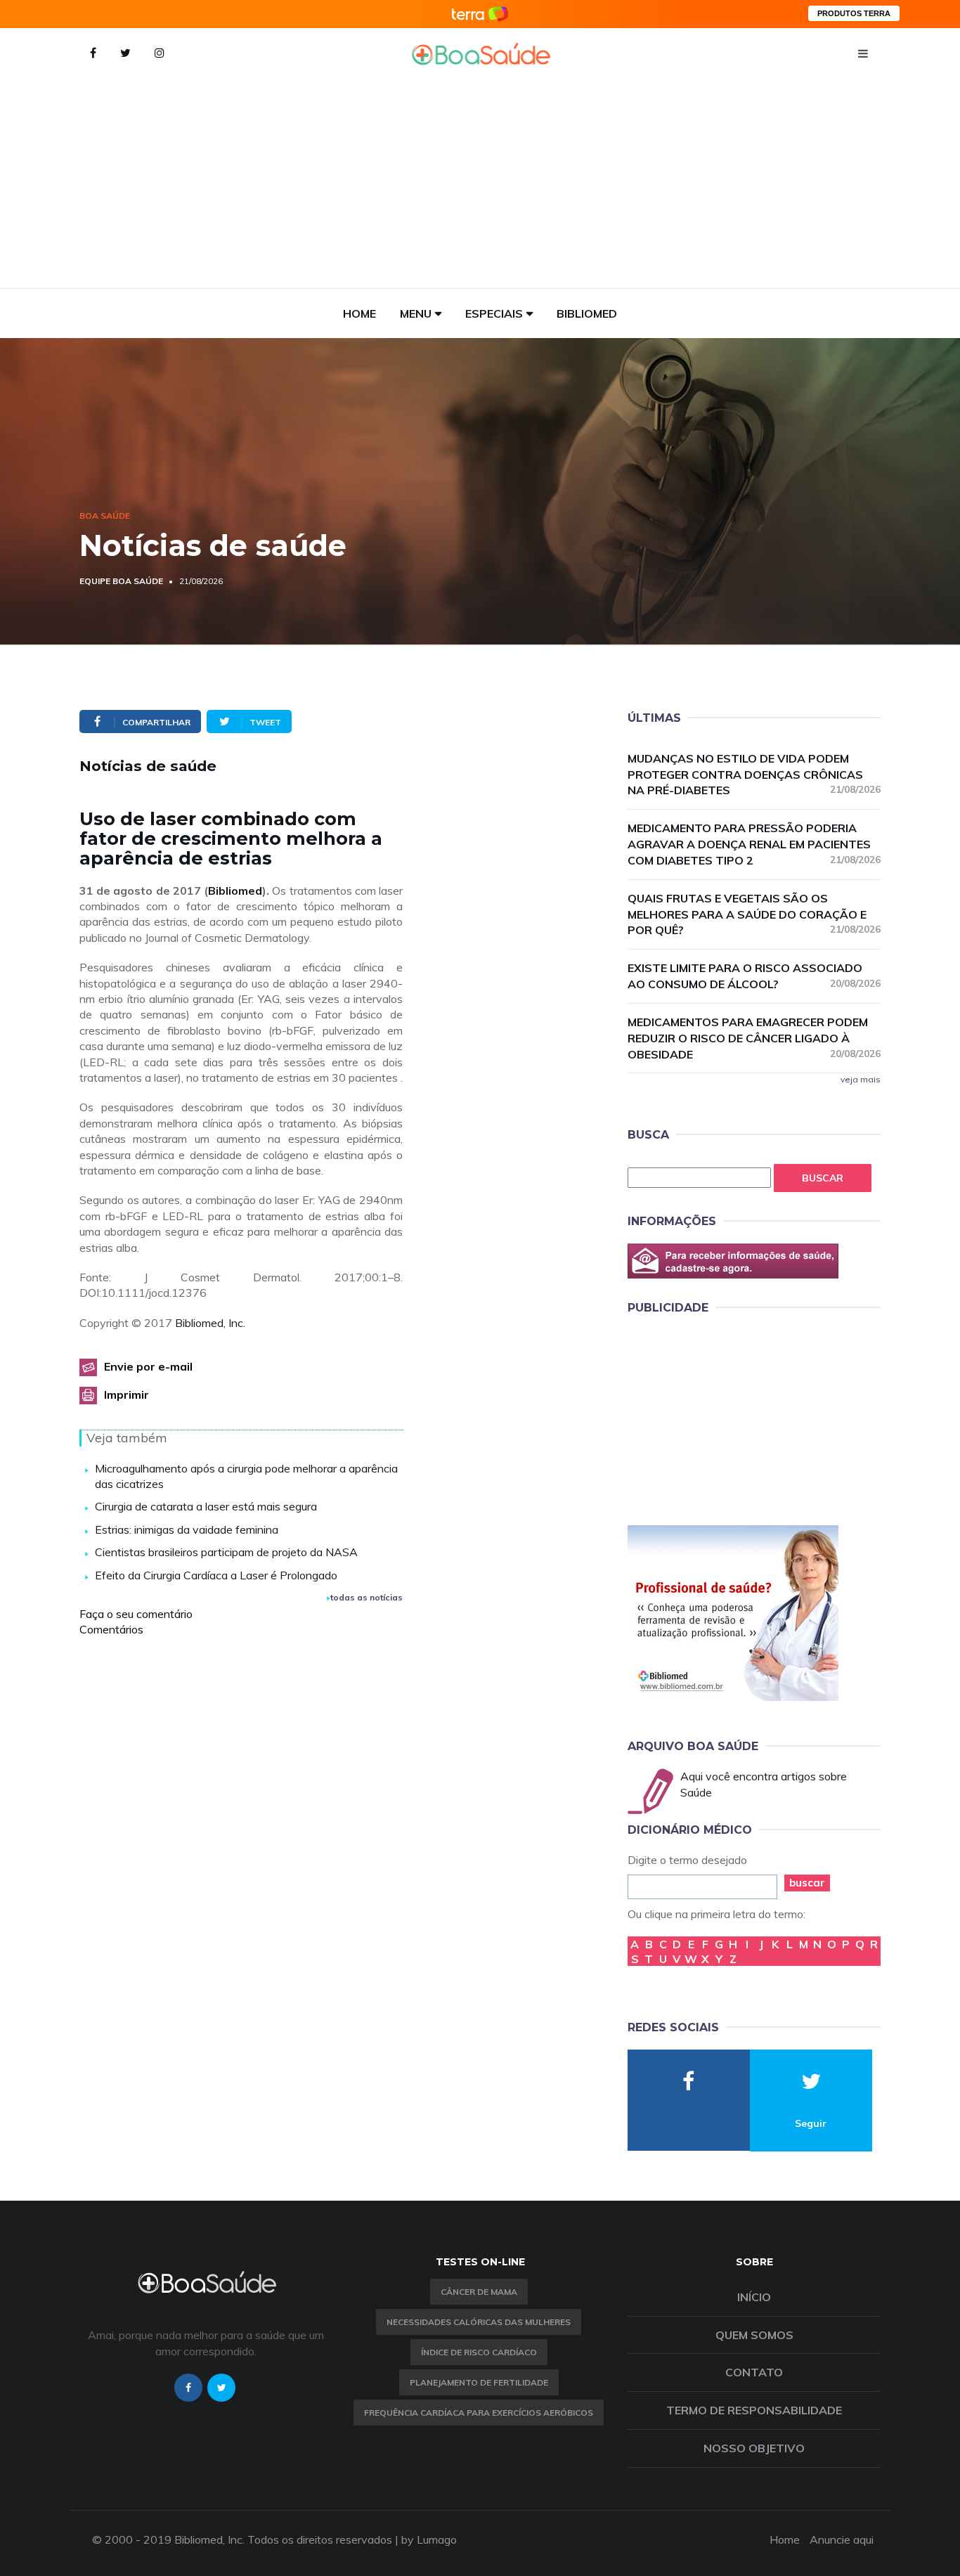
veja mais (861, 1079)
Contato (754, 2372)
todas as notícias (367, 1597)
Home (359, 313)
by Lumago (429, 2539)
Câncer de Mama (479, 2292)
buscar (807, 1883)
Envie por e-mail (148, 1366)
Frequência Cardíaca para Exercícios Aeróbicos (479, 2413)
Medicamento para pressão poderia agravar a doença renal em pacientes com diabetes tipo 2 (754, 844)
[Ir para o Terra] (480, 14)
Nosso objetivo (754, 2448)
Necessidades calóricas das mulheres (479, 2322)
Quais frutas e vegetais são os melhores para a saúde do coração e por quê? (754, 914)
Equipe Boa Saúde (121, 581)
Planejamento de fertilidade (479, 2382)
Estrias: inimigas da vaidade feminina (187, 1529)
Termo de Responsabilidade (754, 2410)
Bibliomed (587, 313)
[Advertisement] (480, 183)
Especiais (494, 313)
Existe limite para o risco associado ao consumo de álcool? (754, 976)
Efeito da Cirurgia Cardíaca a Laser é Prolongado (216, 1575)
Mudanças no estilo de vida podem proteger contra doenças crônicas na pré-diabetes (754, 775)
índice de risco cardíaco (479, 2352)
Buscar (823, 1178)
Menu (416, 313)
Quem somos (754, 2335)
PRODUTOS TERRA (854, 13)
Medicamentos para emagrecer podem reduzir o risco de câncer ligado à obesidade (754, 1038)
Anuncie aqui (842, 2539)
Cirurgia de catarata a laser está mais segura (206, 1506)
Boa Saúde (105, 516)
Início (754, 2297)
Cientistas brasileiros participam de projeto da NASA (226, 1552)
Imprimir (127, 1394)
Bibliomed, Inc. (210, 1323)
